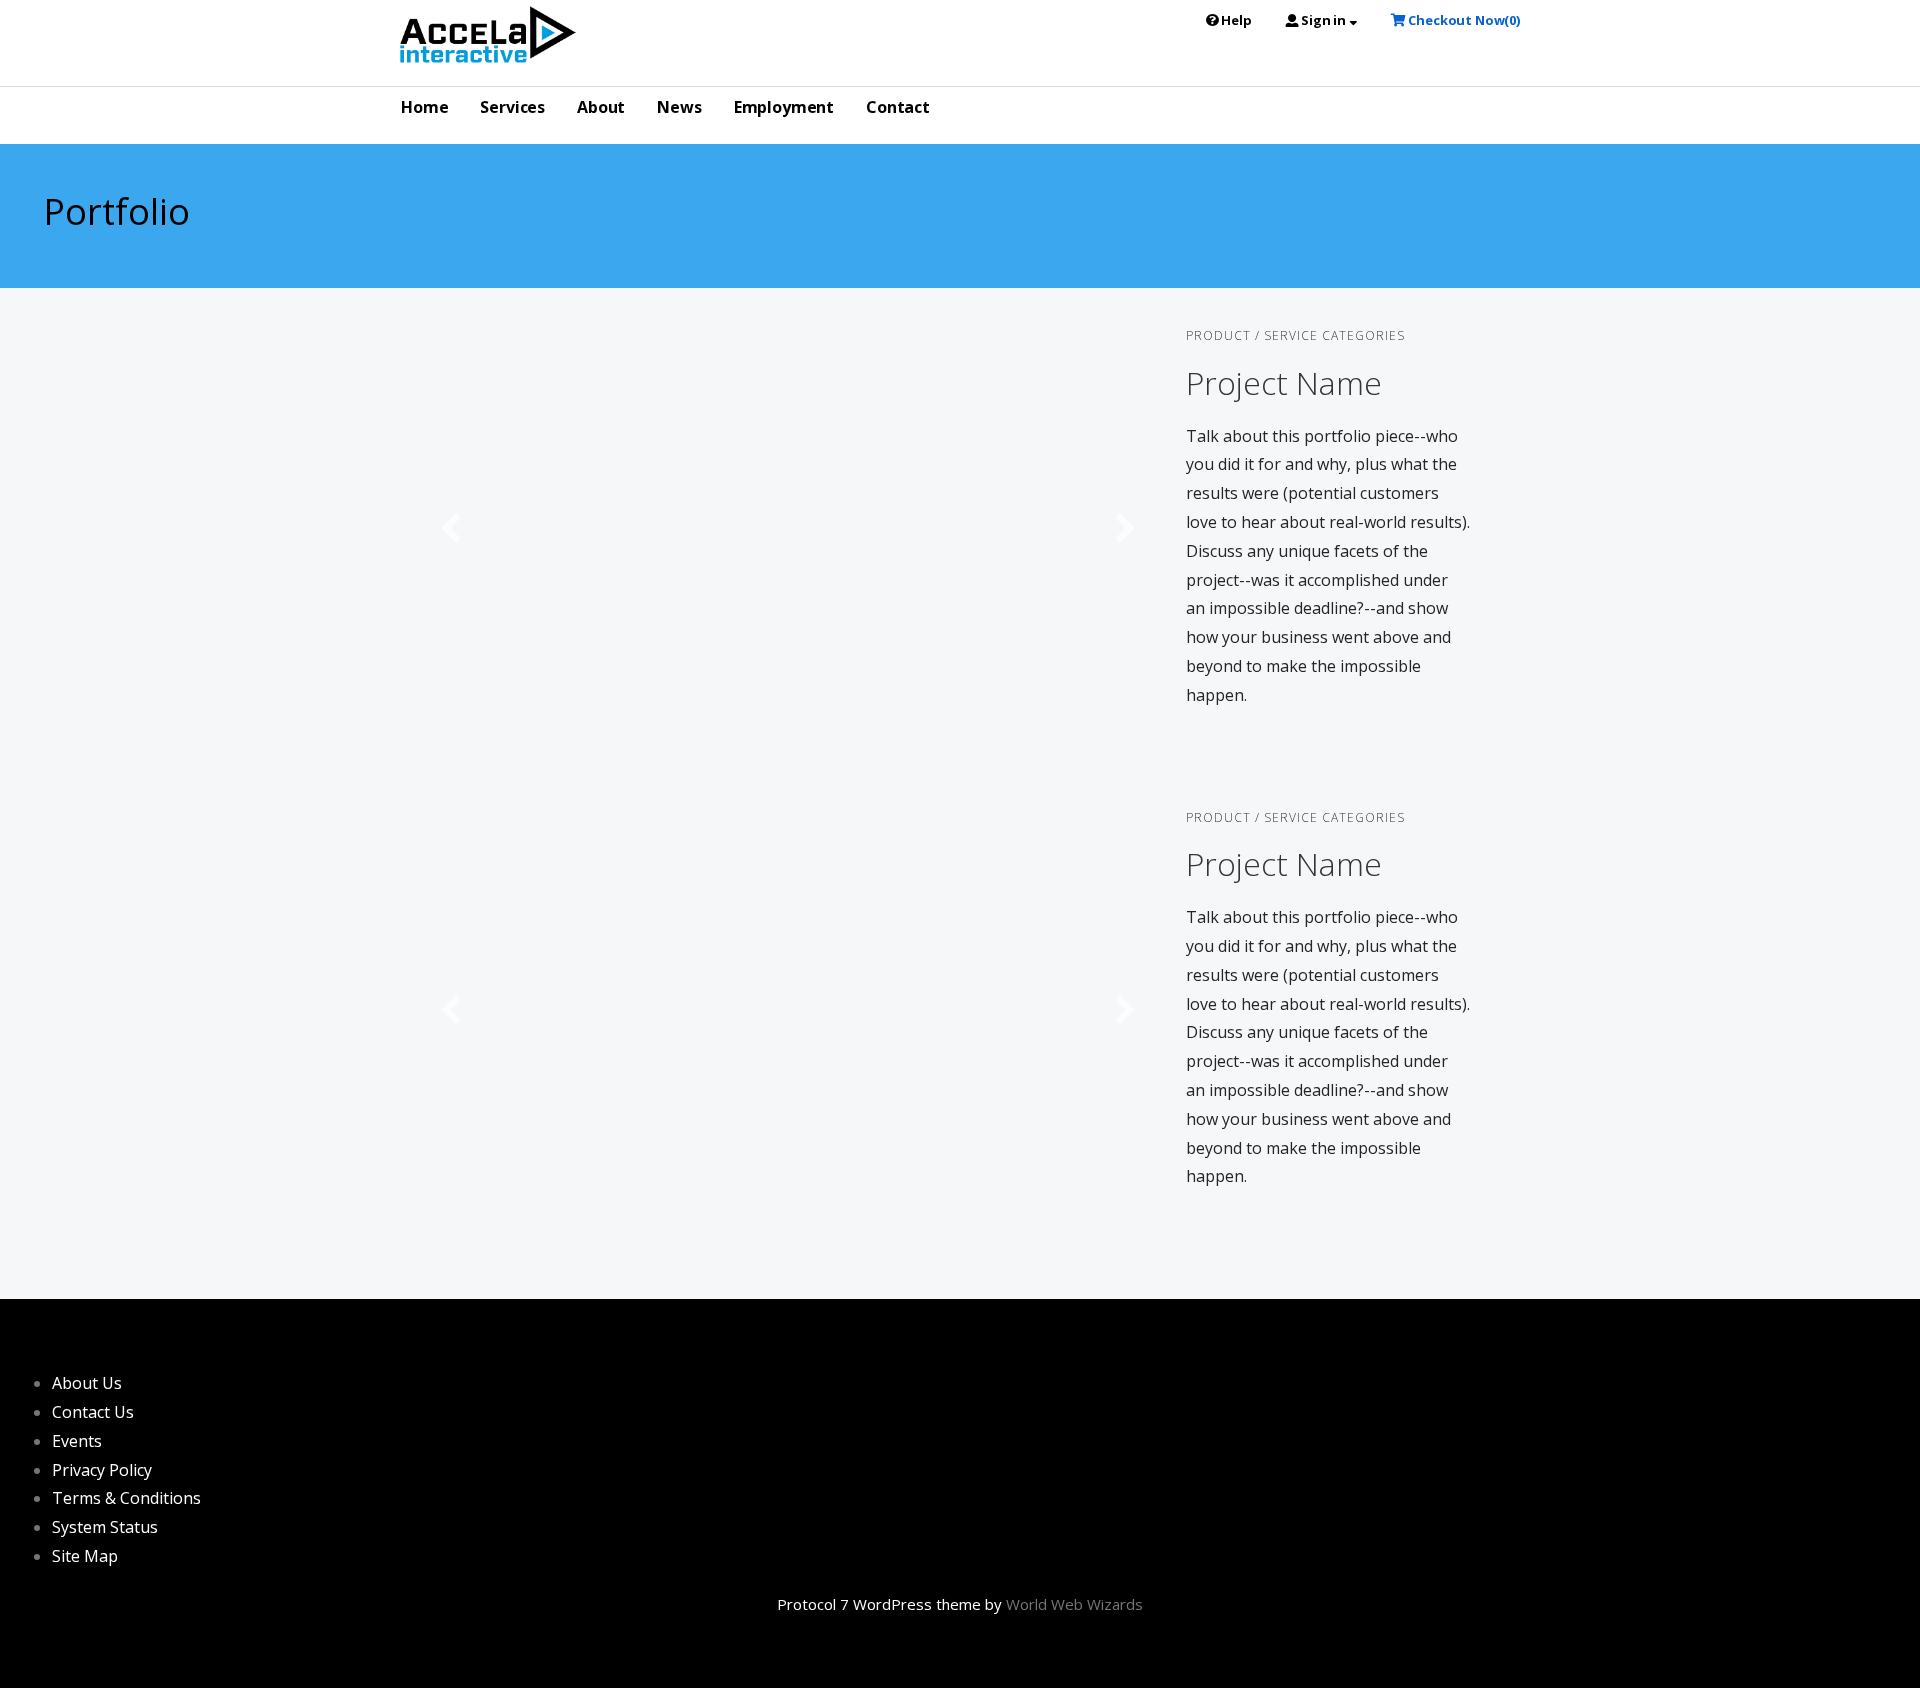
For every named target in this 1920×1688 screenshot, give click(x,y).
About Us (87, 1383)
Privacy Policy (102, 1470)
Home (424, 107)
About (601, 107)
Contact (898, 107)
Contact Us (93, 1412)
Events (77, 1441)
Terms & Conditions (126, 1498)
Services (512, 107)
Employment (784, 107)
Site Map (85, 1556)
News (679, 107)
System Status (105, 1527)
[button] (451, 528)
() (1464, 20)
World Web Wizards (1074, 1604)
